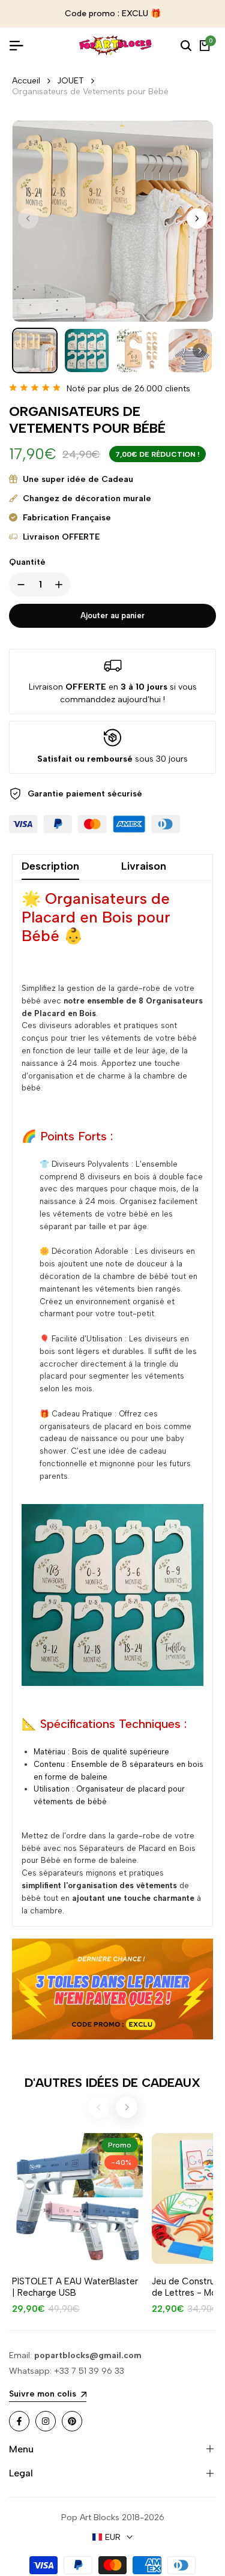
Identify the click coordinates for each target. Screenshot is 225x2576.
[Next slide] (127, 2107)
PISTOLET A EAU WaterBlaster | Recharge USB (75, 2287)
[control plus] (61, 585)
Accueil (26, 81)
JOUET (70, 81)
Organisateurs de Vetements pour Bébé (90, 92)
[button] (197, 218)
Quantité (27, 562)
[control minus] (19, 585)
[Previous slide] (99, 2107)
